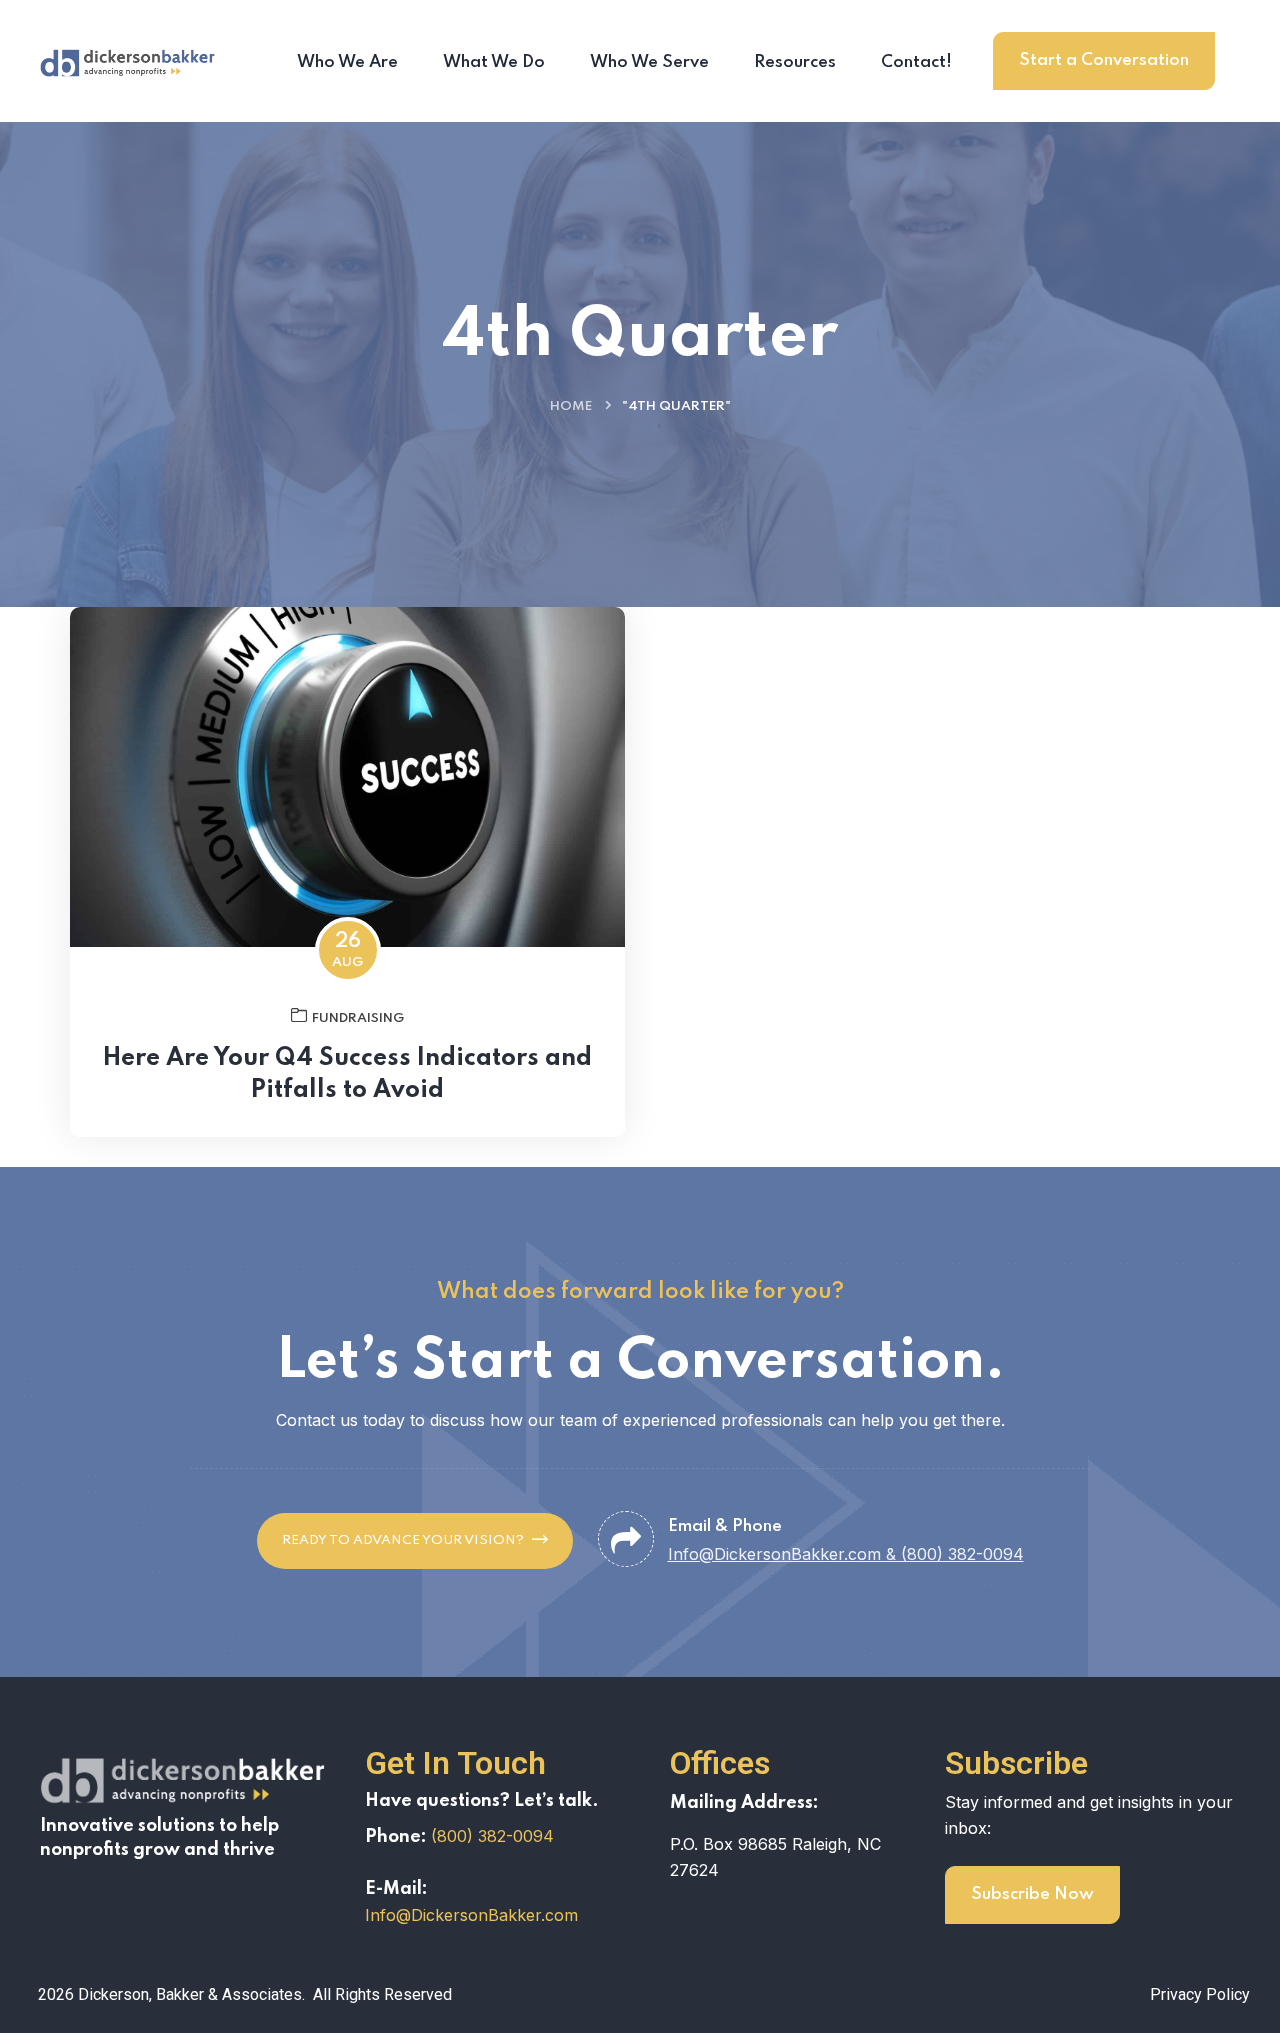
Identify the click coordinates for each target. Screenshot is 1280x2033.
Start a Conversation (1104, 60)
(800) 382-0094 (492, 1836)
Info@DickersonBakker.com (471, 1915)
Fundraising (358, 1018)
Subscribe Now (1032, 1894)
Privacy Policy (1200, 1994)
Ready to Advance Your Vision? (403, 1540)
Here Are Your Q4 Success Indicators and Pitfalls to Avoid (347, 1074)
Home (571, 406)
